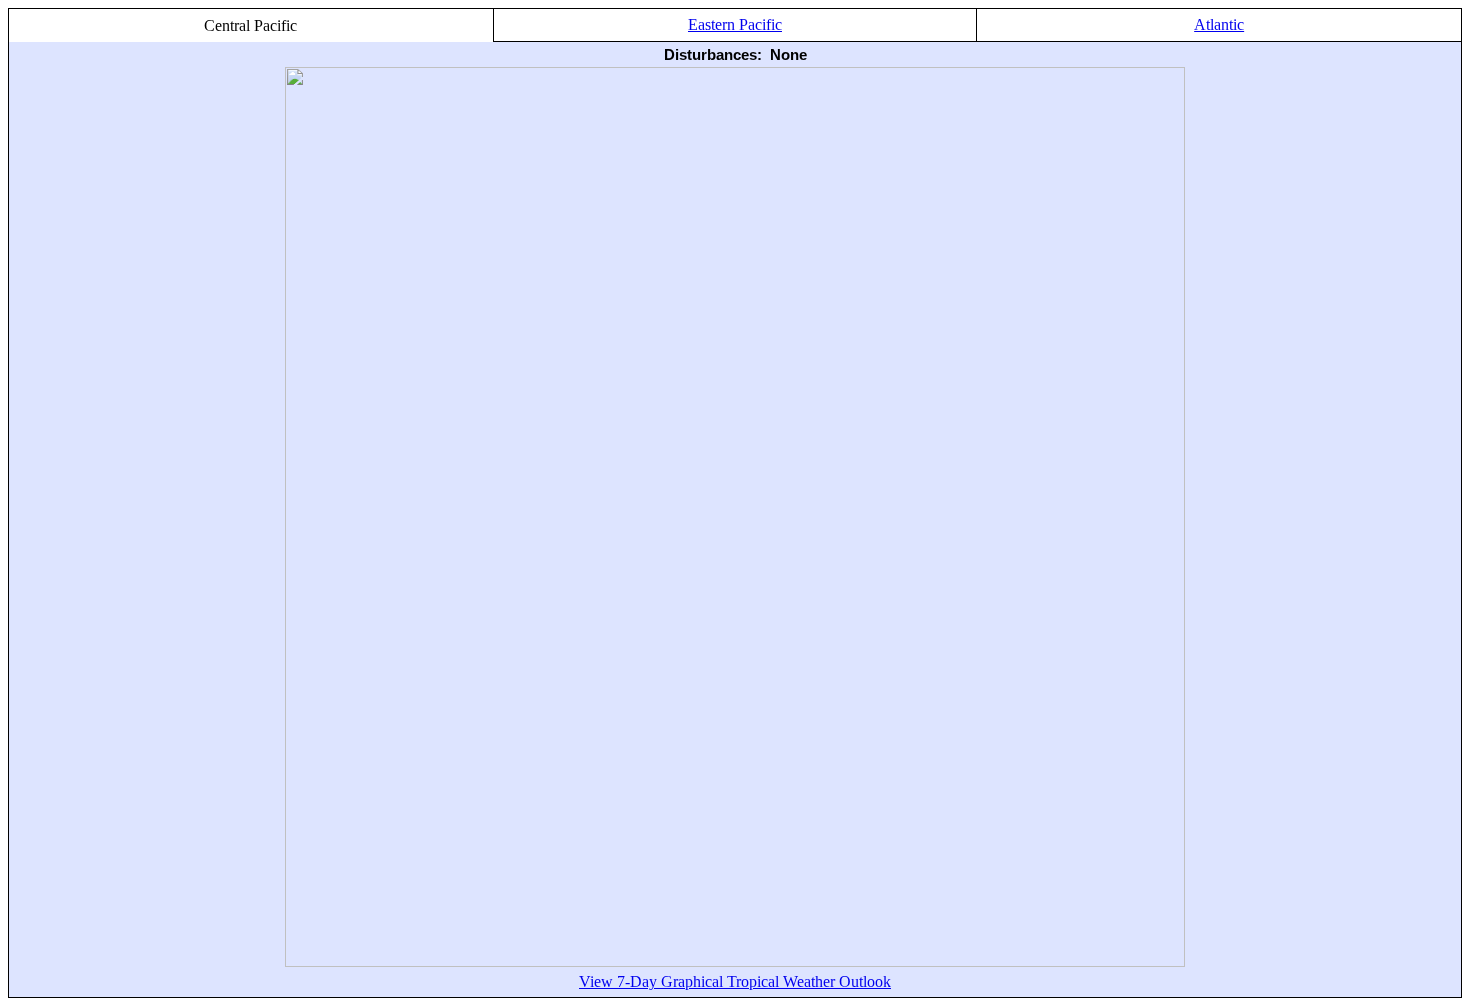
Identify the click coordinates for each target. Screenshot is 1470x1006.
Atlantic (1219, 24)
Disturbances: (713, 54)
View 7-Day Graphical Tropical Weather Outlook (735, 981)
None (788, 54)
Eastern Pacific (735, 24)
